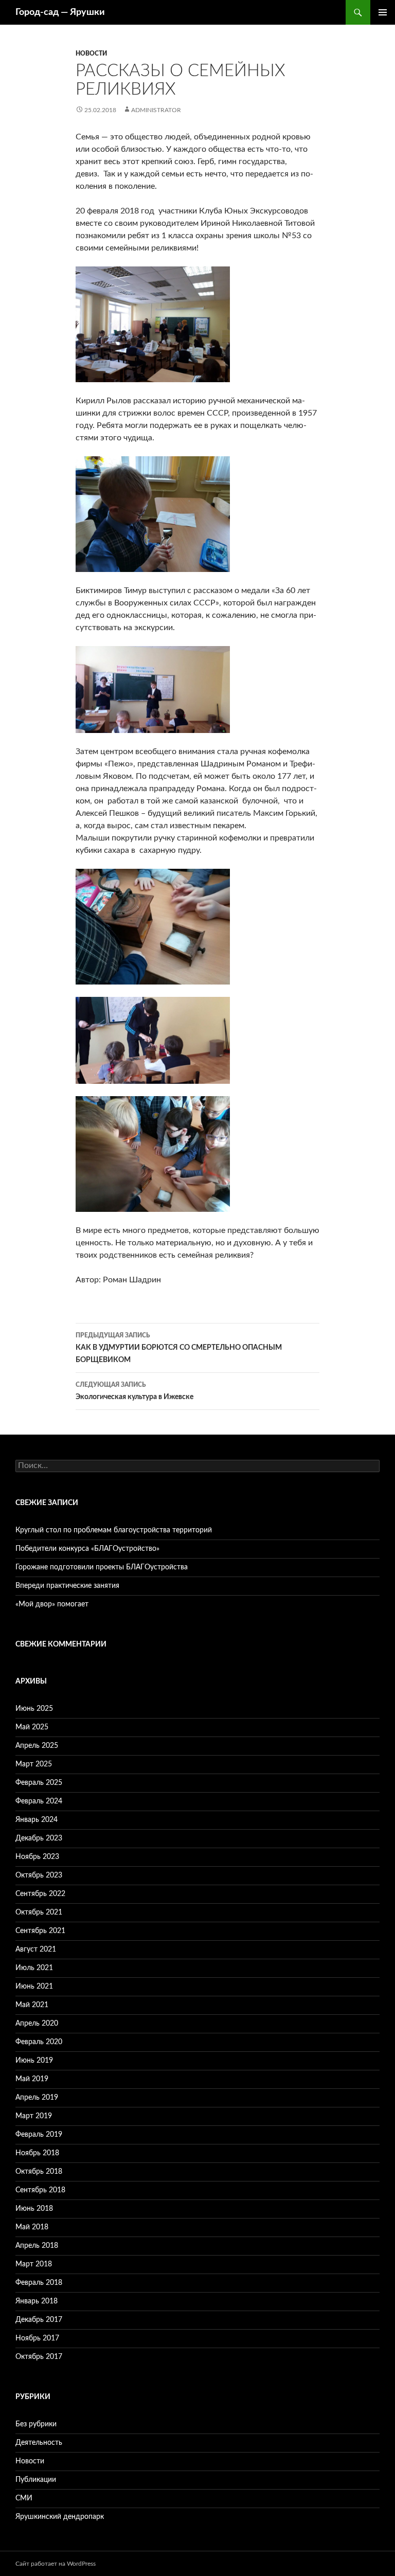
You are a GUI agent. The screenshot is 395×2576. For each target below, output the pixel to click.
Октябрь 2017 (39, 2357)
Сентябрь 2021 (40, 1931)
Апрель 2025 (37, 1746)
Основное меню (383, 12)
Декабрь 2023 (39, 1838)
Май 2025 (32, 1727)
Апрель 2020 (37, 2024)
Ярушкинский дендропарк (60, 2517)
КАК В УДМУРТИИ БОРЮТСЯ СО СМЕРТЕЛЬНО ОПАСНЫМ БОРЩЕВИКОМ (179, 1348)
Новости (91, 53)
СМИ (24, 2498)
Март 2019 (34, 2116)
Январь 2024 (37, 1820)
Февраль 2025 (39, 1783)
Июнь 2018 (34, 2209)
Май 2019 (32, 2079)
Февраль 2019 (39, 2135)
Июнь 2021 (34, 1987)
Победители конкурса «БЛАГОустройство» (87, 1549)
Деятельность (39, 2443)
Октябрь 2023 (39, 1875)
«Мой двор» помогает (52, 1604)
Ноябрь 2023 (37, 1857)
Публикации (36, 2480)
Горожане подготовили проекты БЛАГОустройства (102, 1567)
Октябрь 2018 (39, 2172)
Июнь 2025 (34, 1709)
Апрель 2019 (37, 2098)
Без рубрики (36, 2424)
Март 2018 (34, 2264)
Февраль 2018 (39, 2283)
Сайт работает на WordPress (56, 2564)
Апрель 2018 (37, 2246)
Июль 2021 (34, 1968)
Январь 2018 (37, 2301)
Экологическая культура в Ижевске (134, 1391)
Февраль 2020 (39, 2042)
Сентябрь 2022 (40, 1894)
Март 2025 (34, 1764)
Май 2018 (32, 2227)
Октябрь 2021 (39, 1912)
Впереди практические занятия (67, 1586)
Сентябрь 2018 (40, 2190)
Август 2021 (36, 1949)
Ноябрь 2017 (37, 2338)
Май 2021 (32, 2005)
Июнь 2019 (34, 2061)
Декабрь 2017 (39, 2320)
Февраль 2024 (39, 1801)
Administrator (156, 110)
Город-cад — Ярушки (60, 12)
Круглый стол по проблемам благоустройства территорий (114, 1530)
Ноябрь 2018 (37, 2153)
